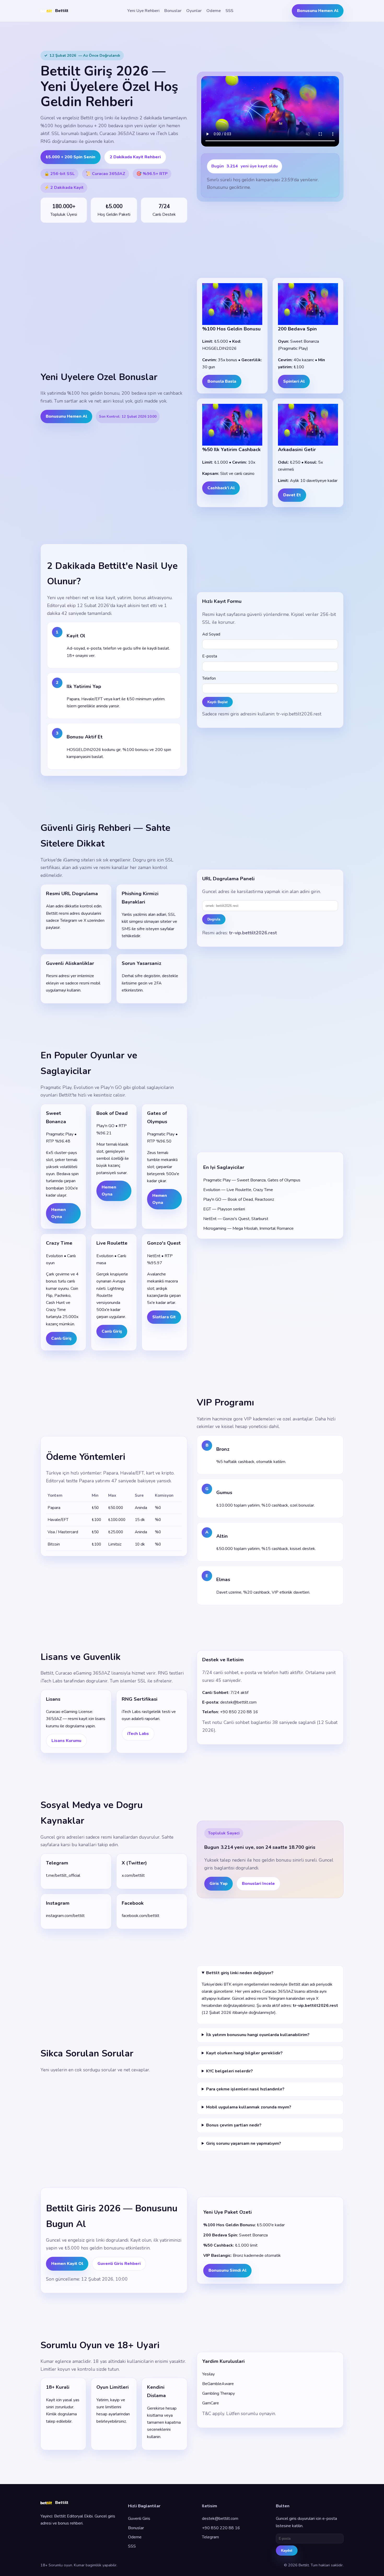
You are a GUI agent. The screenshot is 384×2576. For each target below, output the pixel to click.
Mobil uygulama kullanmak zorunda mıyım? (249, 2107)
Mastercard (68, 1532)
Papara (86, 1481)
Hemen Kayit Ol (67, 2264)
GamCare (211, 2403)
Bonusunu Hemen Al (318, 11)
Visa (51, 1532)
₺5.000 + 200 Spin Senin (71, 157)
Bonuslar (173, 11)
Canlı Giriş (61, 1338)
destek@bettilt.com (238, 1702)
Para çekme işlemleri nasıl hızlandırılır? (245, 2089)
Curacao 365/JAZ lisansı (124, 133)
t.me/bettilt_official (63, 1875)
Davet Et (292, 495)
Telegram (210, 2537)
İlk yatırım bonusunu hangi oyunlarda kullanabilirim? (258, 2035)
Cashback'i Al (221, 488)
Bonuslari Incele (258, 1884)
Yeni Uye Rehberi (143, 11)
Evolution (54, 1256)
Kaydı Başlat (217, 702)
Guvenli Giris (139, 2519)
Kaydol (287, 2551)
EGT (207, 1209)
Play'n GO (105, 1126)
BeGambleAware (218, 2384)
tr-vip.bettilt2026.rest (299, 714)
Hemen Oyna (59, 1213)
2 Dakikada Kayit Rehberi (135, 157)
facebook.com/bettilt (141, 1916)
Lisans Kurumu (66, 1741)
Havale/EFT (58, 1520)
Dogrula (214, 919)
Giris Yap (219, 1884)
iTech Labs (167, 133)
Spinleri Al (294, 381)
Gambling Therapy (219, 2393)
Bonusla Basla (222, 381)
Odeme (214, 11)
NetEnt (154, 1256)
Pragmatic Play (60, 1134)
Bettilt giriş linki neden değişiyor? (240, 1973)
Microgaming (215, 1228)
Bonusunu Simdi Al (227, 2270)
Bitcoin (54, 1544)
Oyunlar (194, 11)
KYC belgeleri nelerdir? (229, 2071)
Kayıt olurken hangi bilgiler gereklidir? (244, 2053)
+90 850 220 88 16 (239, 1712)
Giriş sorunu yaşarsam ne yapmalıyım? (244, 2143)
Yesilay (208, 2374)
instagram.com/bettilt (65, 1916)
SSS (229, 11)
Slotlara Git (164, 1317)
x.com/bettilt (133, 1875)
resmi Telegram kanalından (281, 1998)
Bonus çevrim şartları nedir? (234, 2125)
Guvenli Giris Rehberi (119, 2264)
